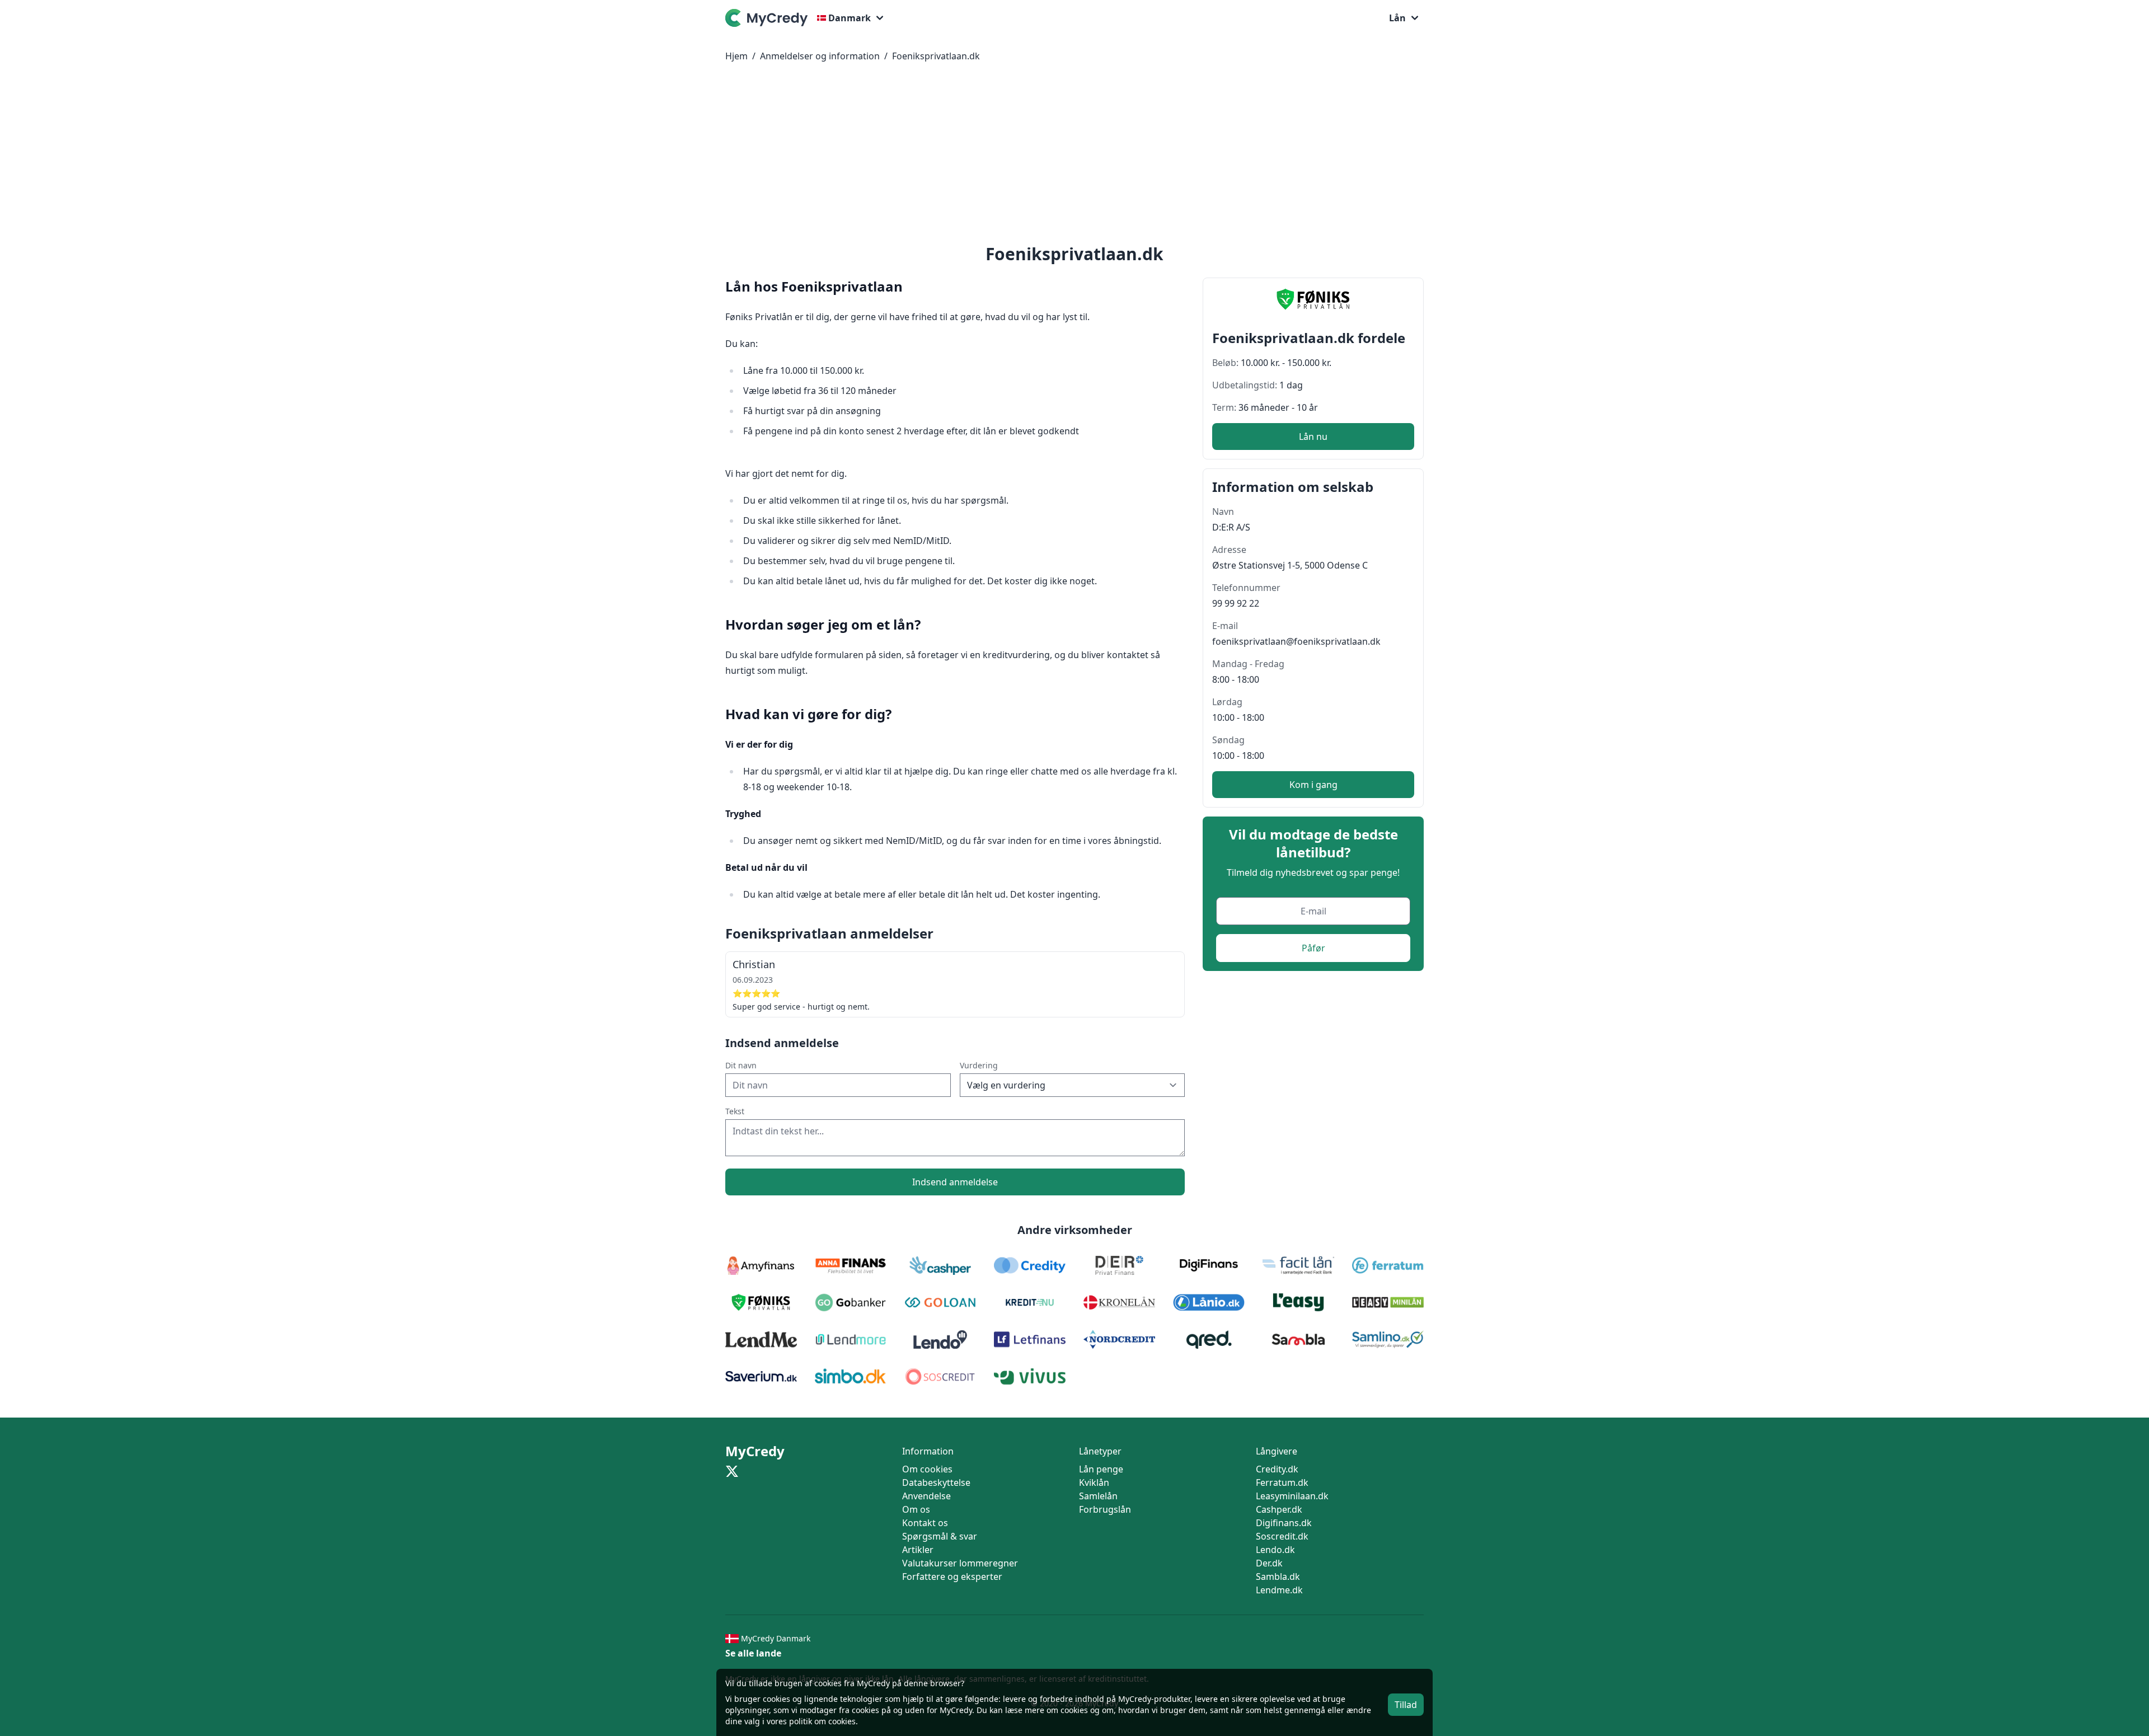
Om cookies (927, 1469)
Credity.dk (1277, 1469)
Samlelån (1098, 1496)
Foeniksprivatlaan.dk (936, 56)
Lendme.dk (1279, 1590)
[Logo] (769, 18)
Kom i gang (1313, 785)
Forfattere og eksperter (952, 1577)
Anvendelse (926, 1496)
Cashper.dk (1279, 1509)
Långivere (1277, 1451)
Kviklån (1094, 1482)
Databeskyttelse (936, 1482)
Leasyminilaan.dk (1292, 1496)
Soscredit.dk (1282, 1536)
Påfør (1313, 948)
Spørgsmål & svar (940, 1536)
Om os (916, 1509)
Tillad (1406, 1705)
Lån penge (1101, 1469)
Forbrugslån (1105, 1509)
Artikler (918, 1550)
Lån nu (1313, 437)
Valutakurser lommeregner (960, 1563)
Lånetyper (1100, 1451)
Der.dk (1269, 1563)
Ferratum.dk (1282, 1482)
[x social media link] (732, 1471)
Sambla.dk (1278, 1577)
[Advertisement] (1074, 156)
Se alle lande (753, 1653)
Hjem (736, 56)
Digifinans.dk (1284, 1523)
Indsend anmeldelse (955, 1182)
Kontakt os (925, 1523)
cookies (776, 1699)
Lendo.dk (1275, 1550)
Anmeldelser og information (820, 56)
